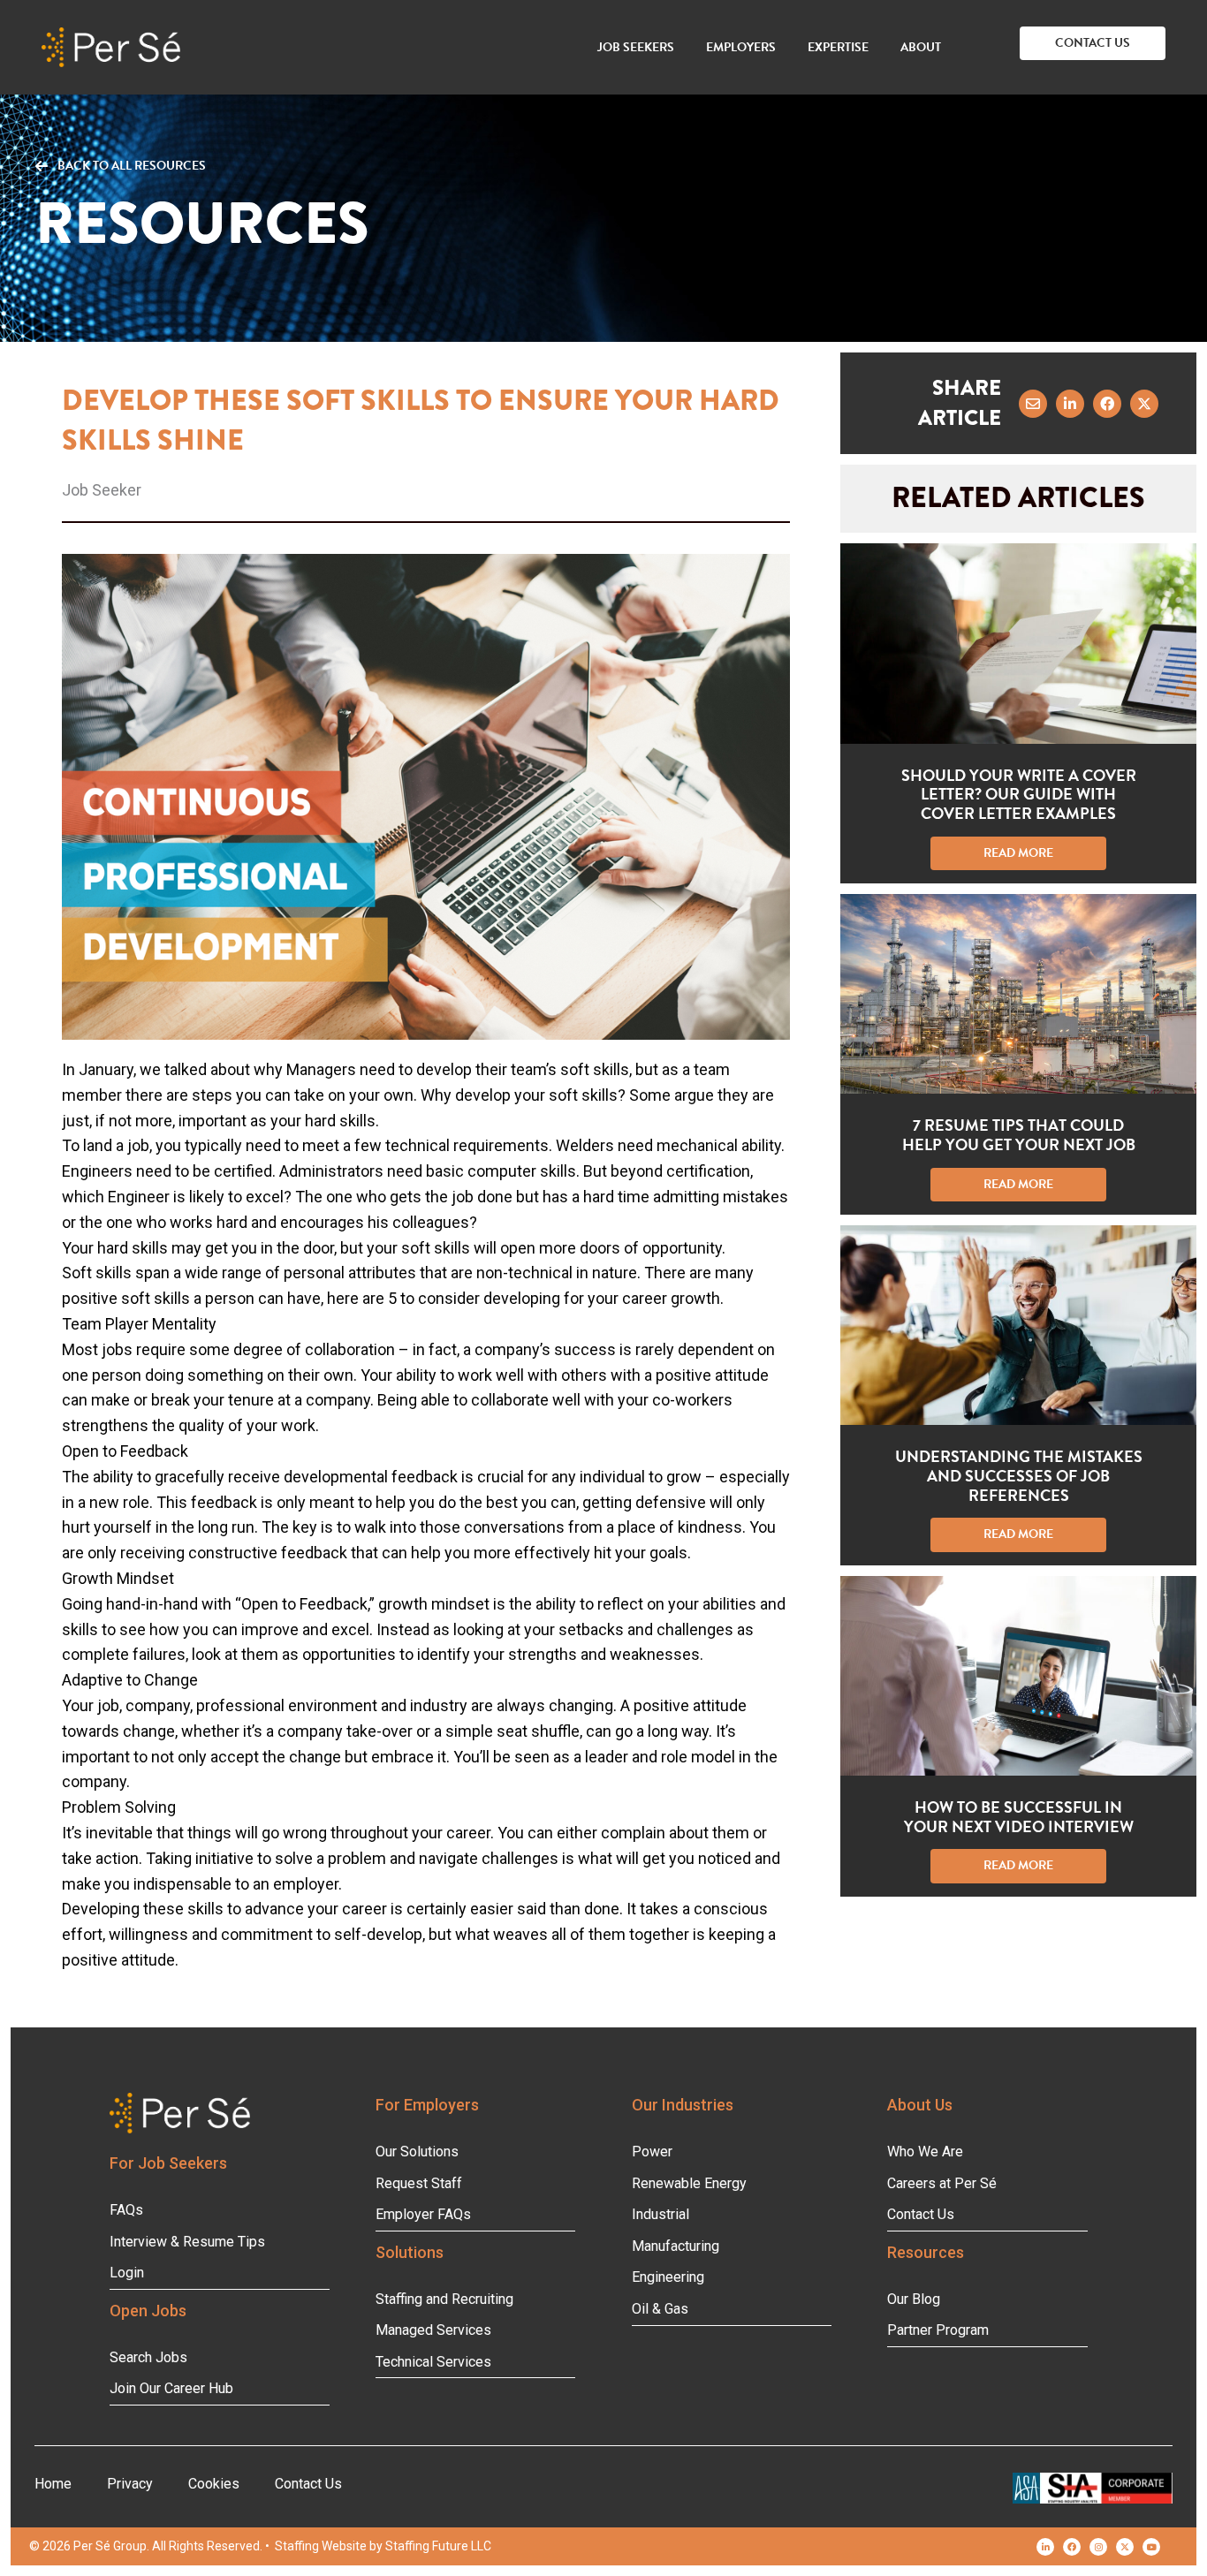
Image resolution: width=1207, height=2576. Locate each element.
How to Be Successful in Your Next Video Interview (1019, 1817)
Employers (741, 47)
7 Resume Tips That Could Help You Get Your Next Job (1019, 1135)
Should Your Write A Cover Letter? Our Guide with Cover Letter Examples (1019, 794)
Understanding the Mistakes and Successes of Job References (1019, 1475)
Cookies (214, 2484)
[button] (1093, 43)
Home (53, 2484)
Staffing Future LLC (438, 2546)
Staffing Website (321, 2546)
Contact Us (308, 2484)
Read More (1045, 853)
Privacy (130, 2484)
